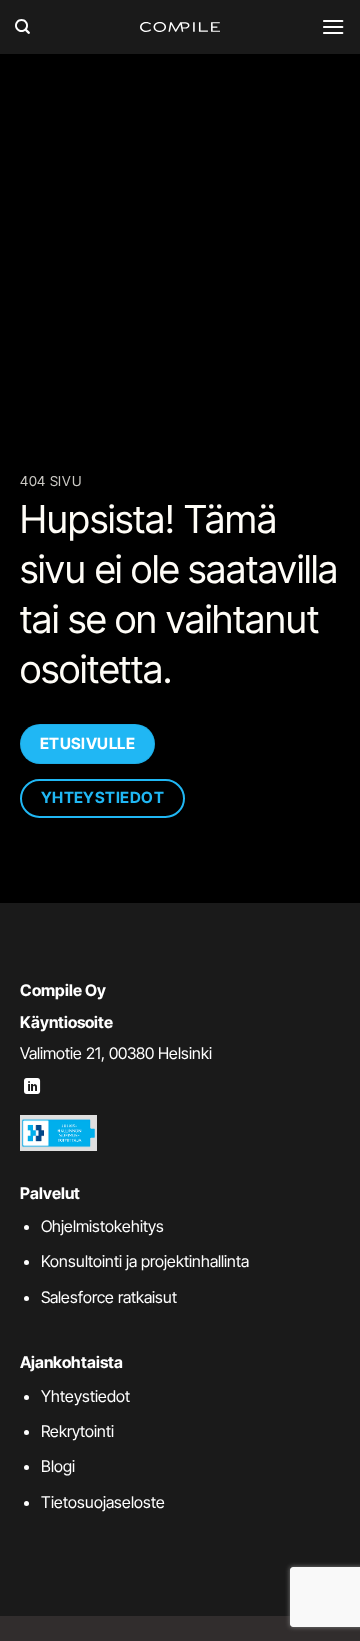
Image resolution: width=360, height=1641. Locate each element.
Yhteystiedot (85, 1396)
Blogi (58, 1466)
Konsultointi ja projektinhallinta (145, 1261)
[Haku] (22, 27)
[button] (333, 26)
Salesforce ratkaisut (109, 1297)
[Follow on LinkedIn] (32, 1087)
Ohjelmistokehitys (102, 1226)
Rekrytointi (77, 1431)
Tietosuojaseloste (103, 1502)
